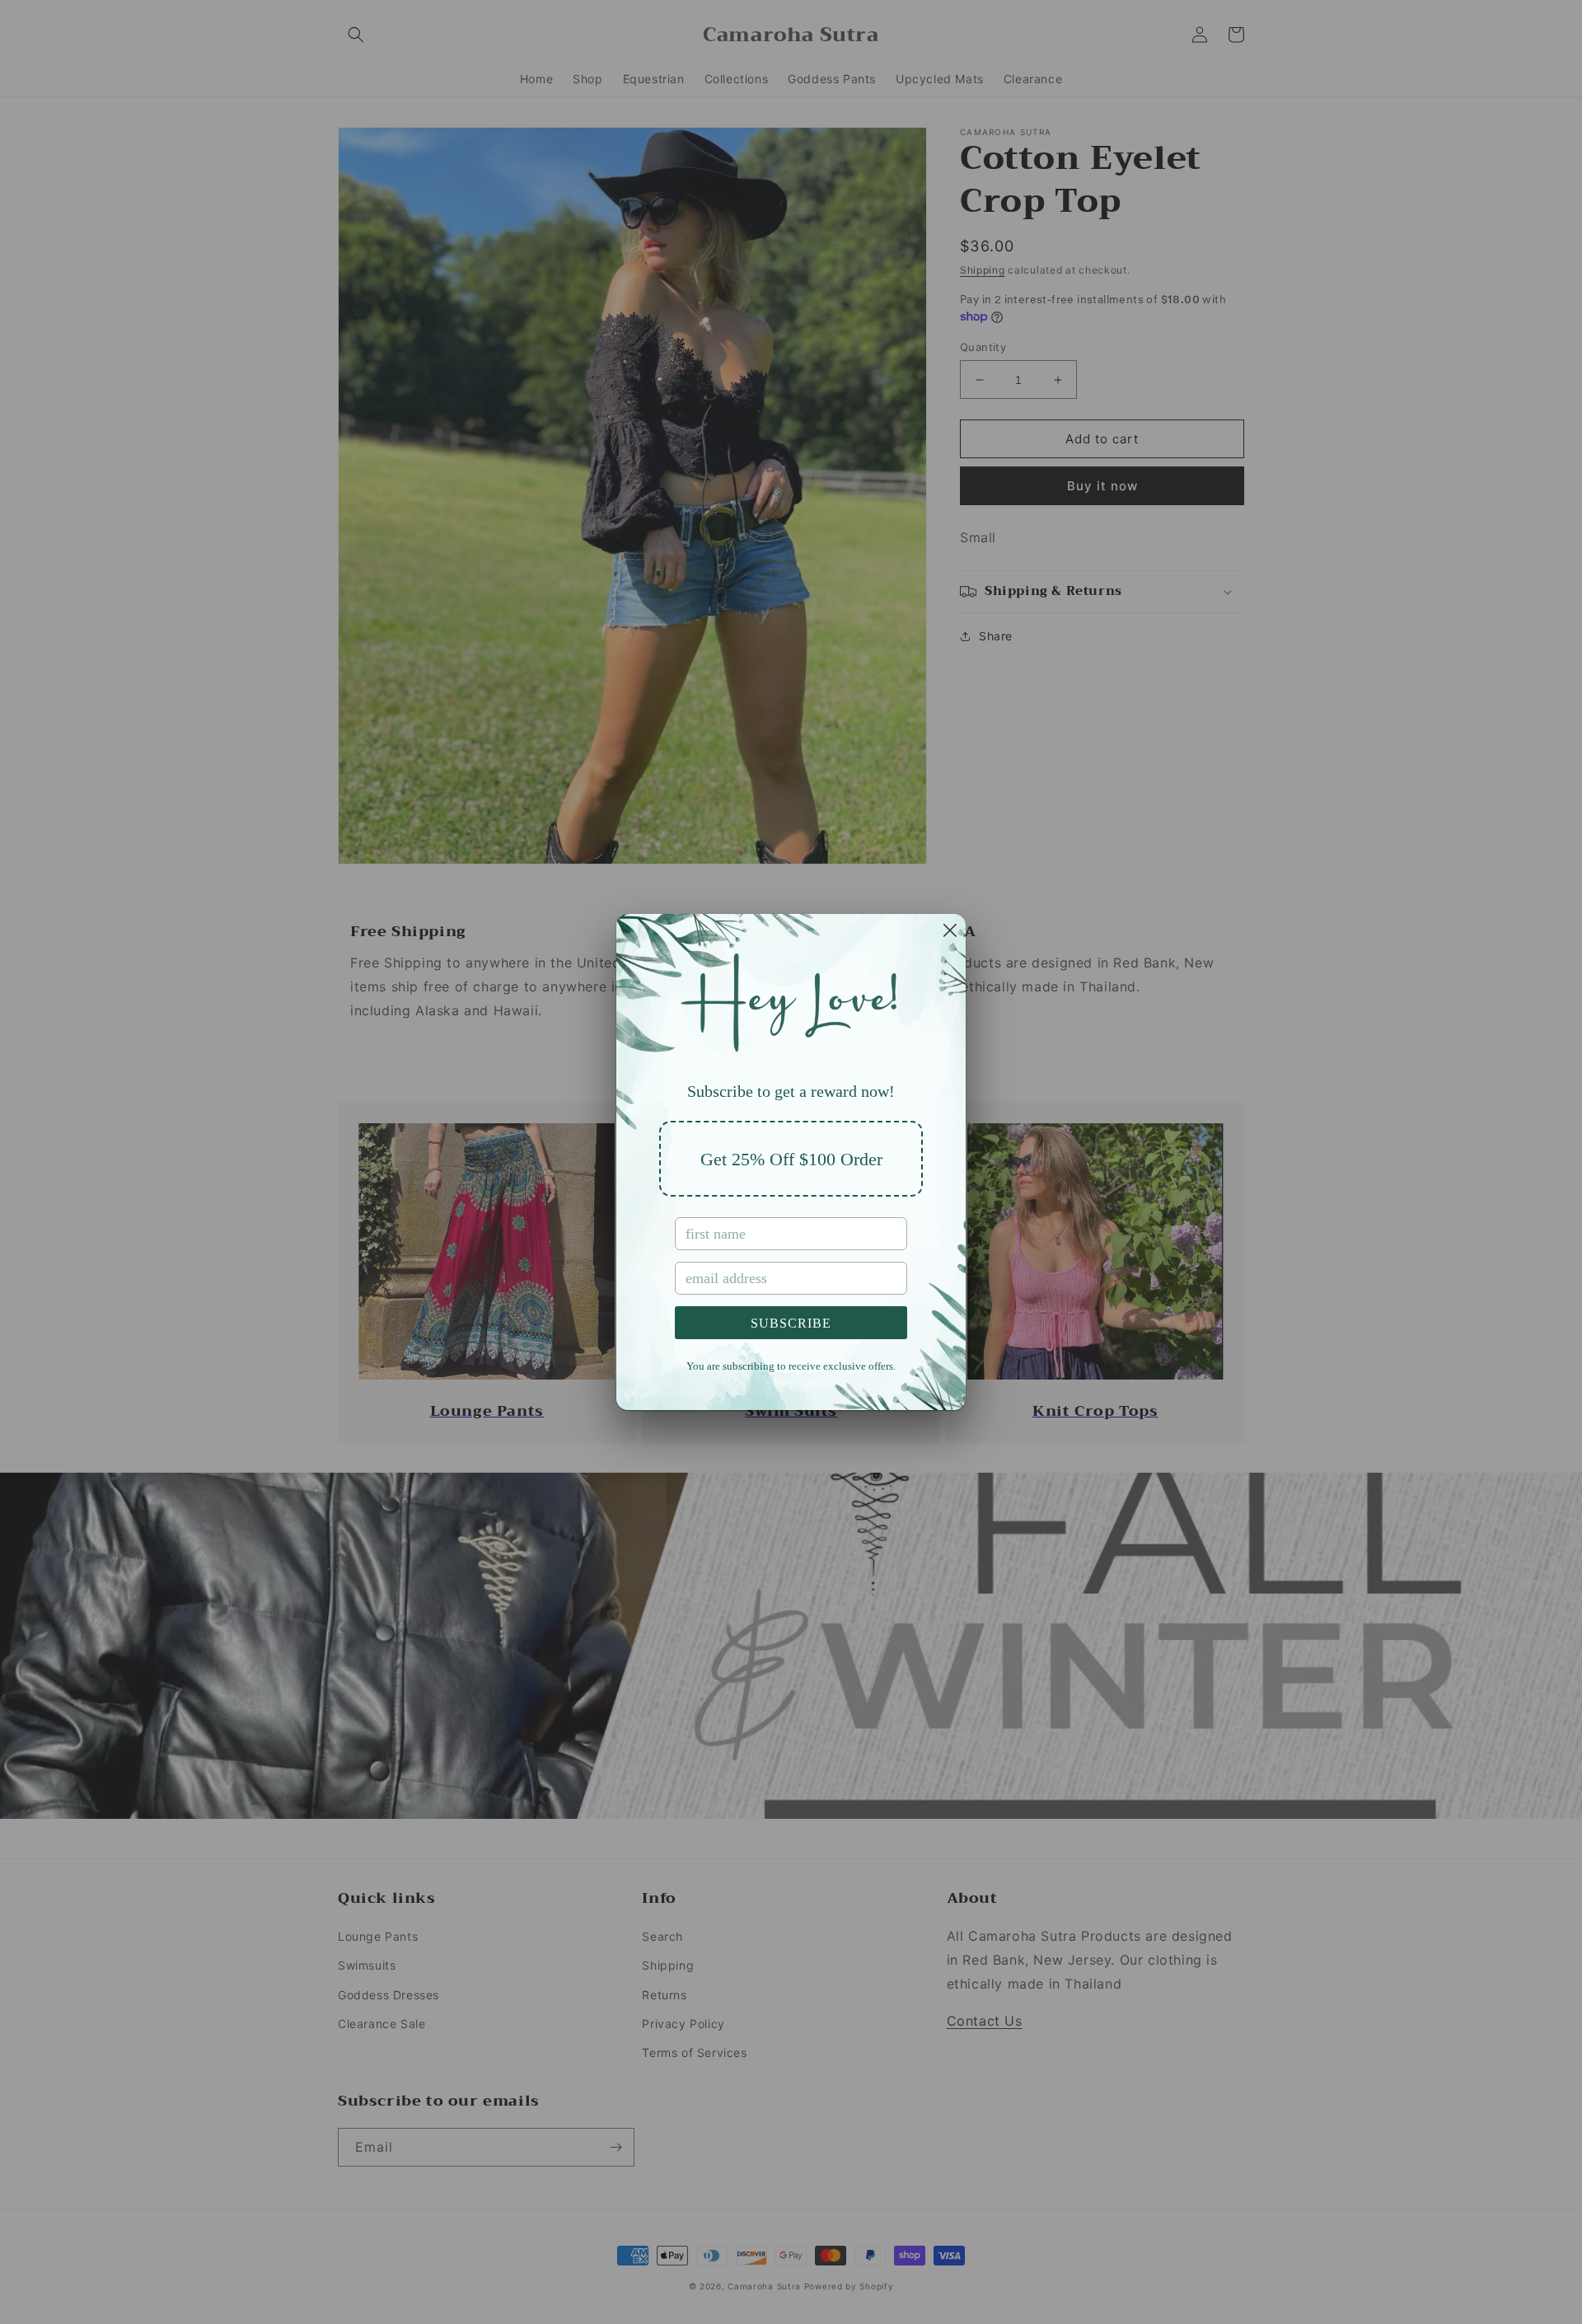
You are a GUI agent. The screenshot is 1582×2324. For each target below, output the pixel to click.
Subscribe (791, 1323)
